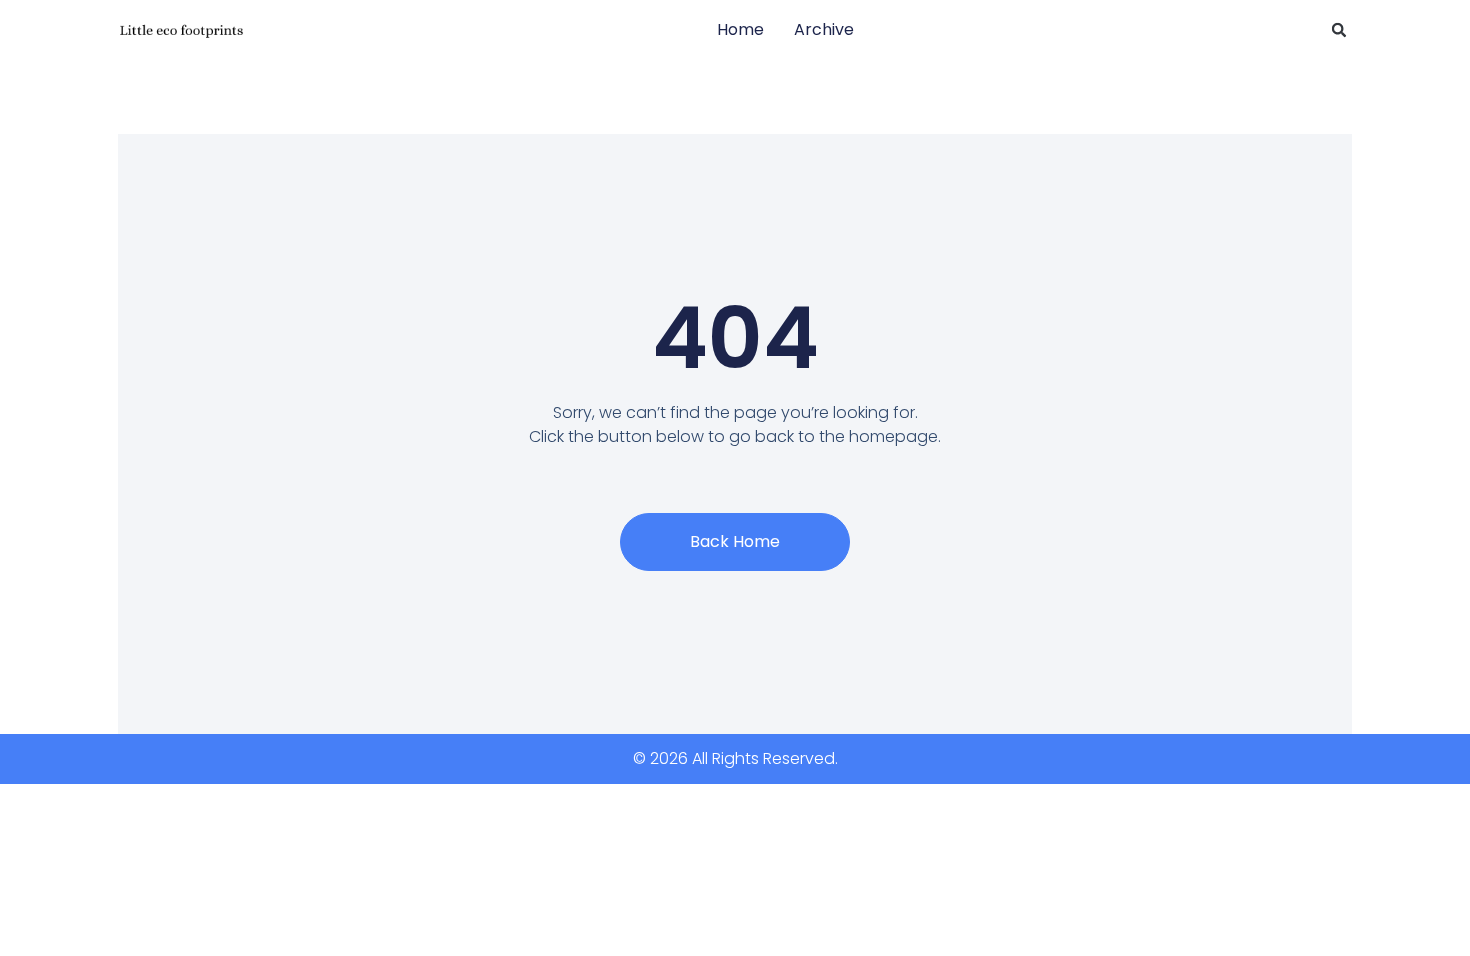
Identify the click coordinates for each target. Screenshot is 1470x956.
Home (740, 29)
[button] (1339, 30)
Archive (824, 29)
